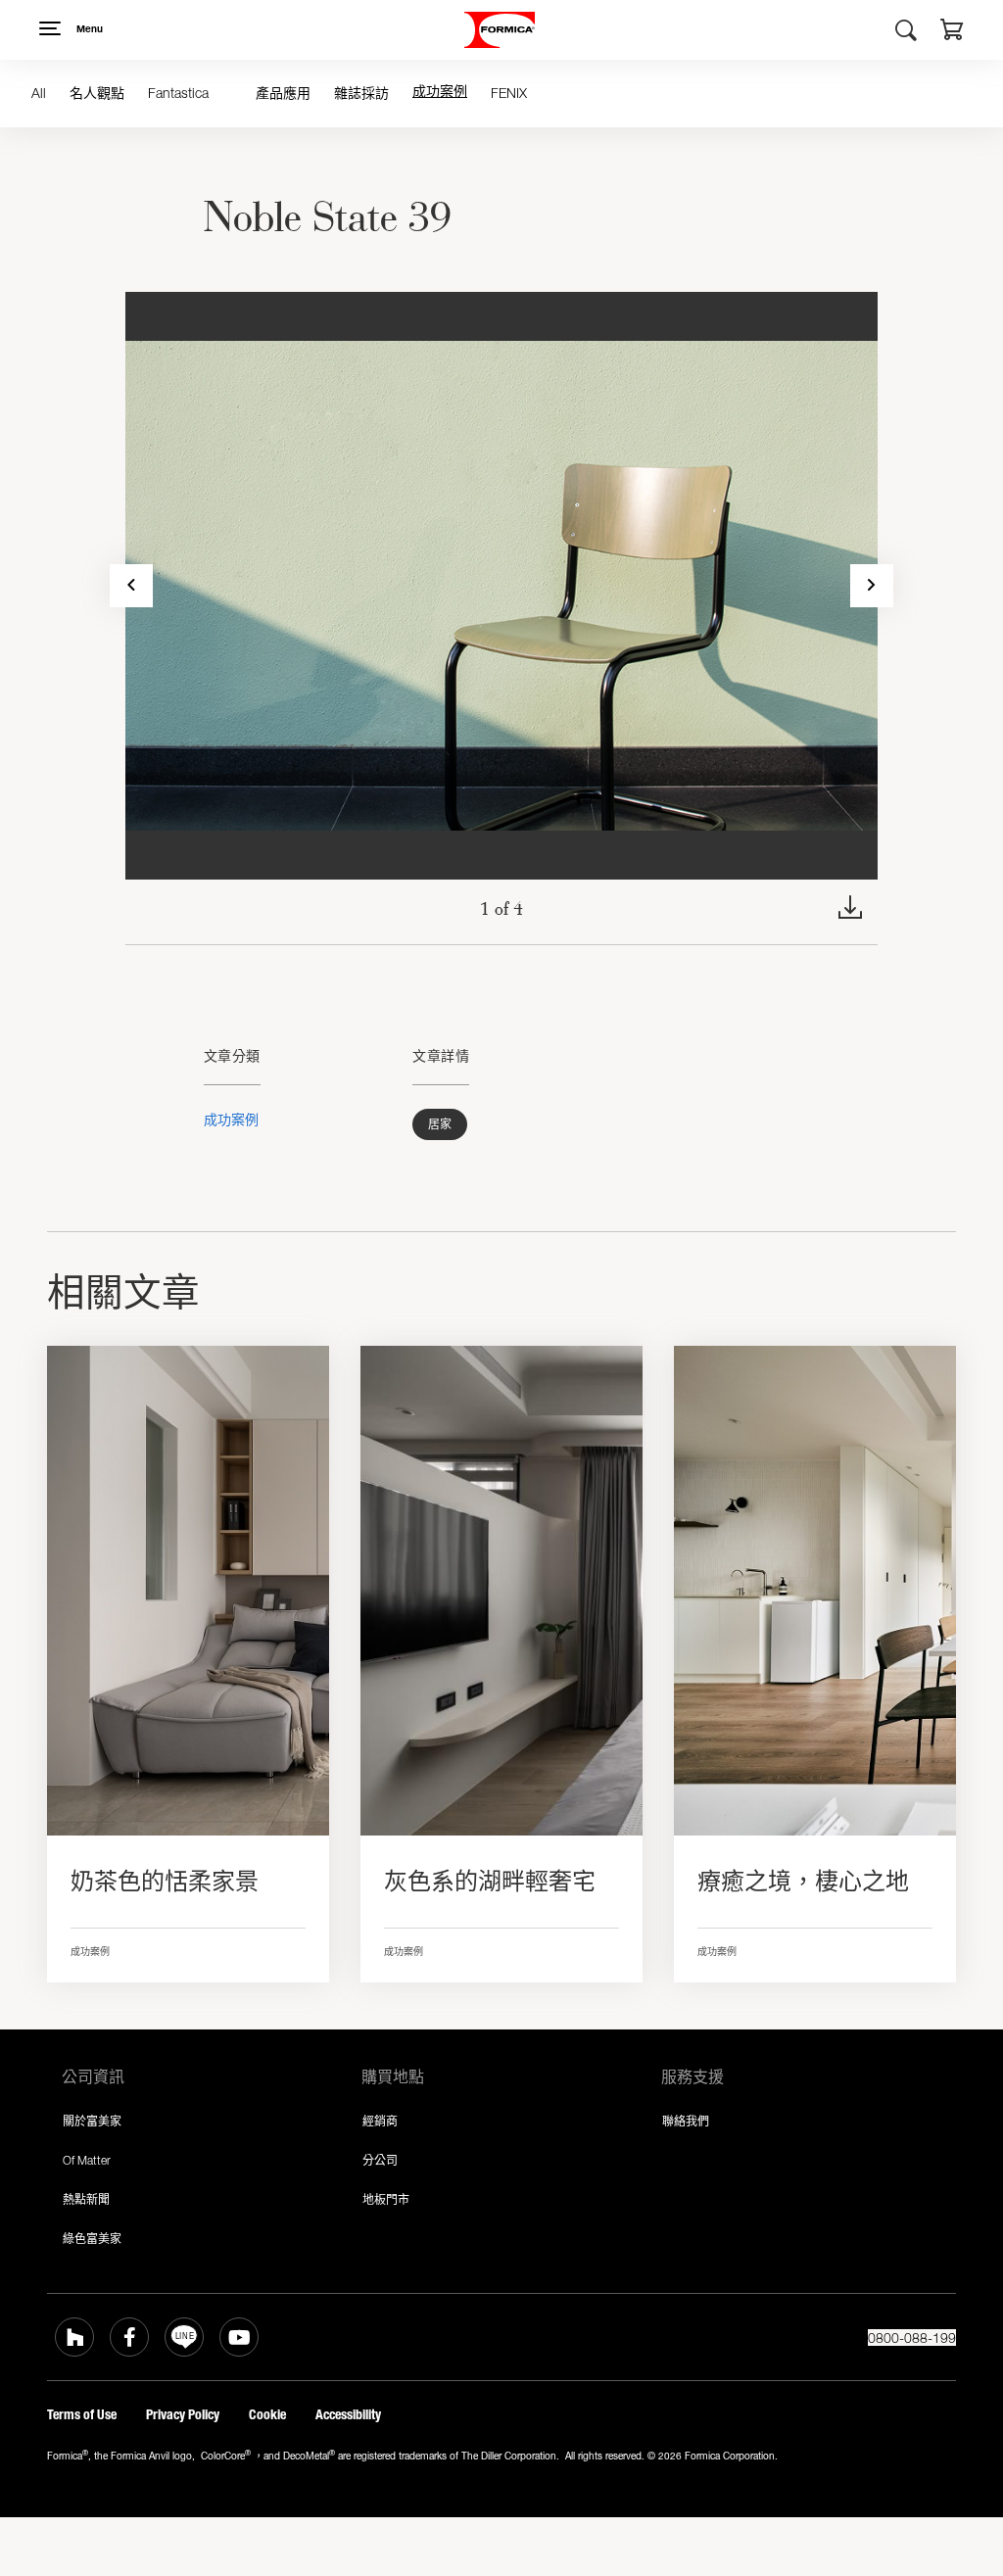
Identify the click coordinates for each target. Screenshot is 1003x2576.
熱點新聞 (86, 2199)
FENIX (509, 93)
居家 (440, 1124)
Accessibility (348, 2415)
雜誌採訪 (361, 93)
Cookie (267, 2415)
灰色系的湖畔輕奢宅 (490, 1882)
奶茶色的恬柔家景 (165, 1882)
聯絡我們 (686, 2121)
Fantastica (178, 93)
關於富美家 (92, 2121)
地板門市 (386, 2199)
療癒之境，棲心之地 (803, 1882)
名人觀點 (97, 93)
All (39, 93)
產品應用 (283, 93)
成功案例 (440, 93)
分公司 (380, 2160)
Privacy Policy (183, 2415)
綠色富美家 (92, 2239)
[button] (952, 32)
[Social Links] (74, 2337)
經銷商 (380, 2121)
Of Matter (87, 2160)
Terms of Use (82, 2415)
